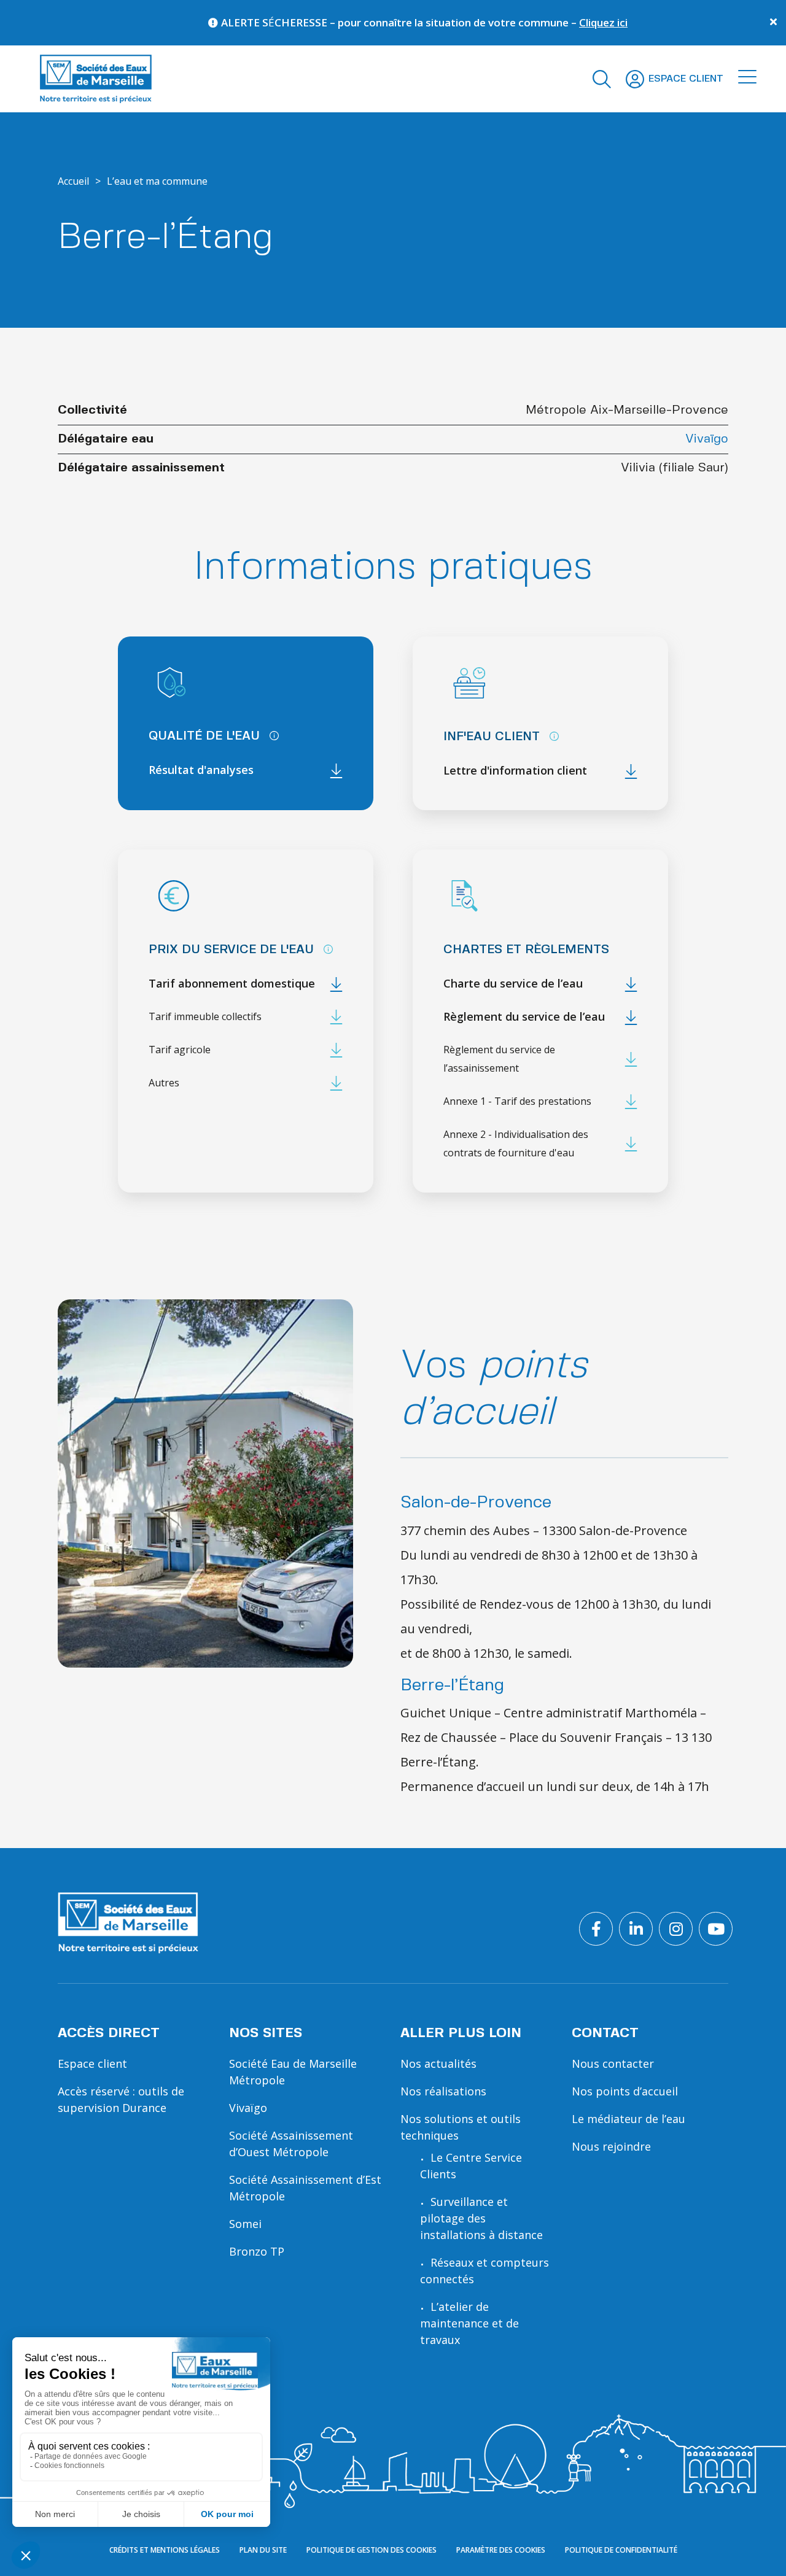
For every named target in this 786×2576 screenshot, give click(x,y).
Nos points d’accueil (625, 2091)
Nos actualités (438, 2064)
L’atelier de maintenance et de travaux (469, 2323)
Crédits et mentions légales (165, 2550)
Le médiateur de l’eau (628, 2119)
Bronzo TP (257, 2251)
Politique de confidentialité (621, 2550)
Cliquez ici (552, 22)
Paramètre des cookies (501, 2550)
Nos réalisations (443, 2091)
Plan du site (263, 2550)
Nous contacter (613, 2064)
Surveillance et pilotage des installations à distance (481, 2218)
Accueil (73, 181)
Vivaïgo (707, 439)
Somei (245, 2224)
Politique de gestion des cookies (372, 2550)
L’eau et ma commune (157, 181)
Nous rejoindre (611, 2146)
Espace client (92, 2064)
